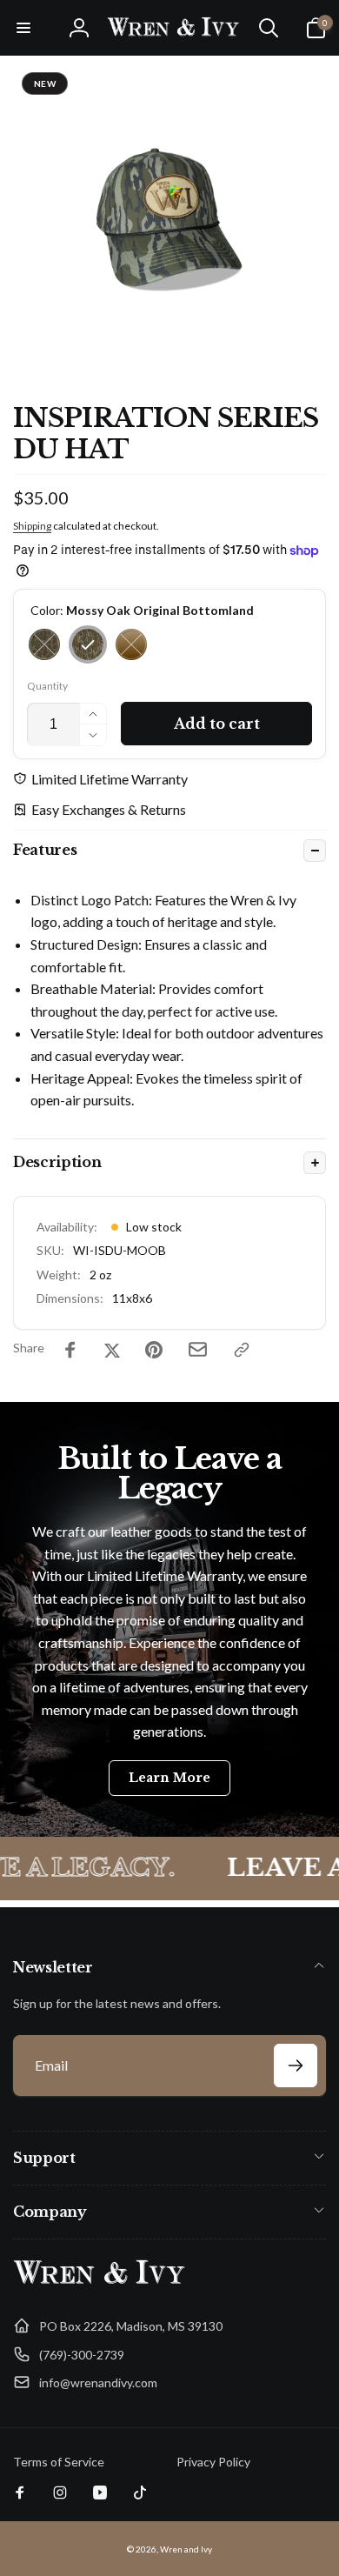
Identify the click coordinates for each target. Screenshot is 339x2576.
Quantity (47, 686)
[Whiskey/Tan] (131, 644)
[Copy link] (242, 1350)
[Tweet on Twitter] (112, 1350)
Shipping (32, 526)
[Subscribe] (296, 2065)
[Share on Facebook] (70, 1350)
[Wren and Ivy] (100, 2284)
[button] (23, 28)
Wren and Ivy (186, 2549)
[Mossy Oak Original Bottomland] (88, 644)
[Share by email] (198, 1349)
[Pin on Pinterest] (154, 1350)
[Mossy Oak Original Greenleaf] (44, 644)
